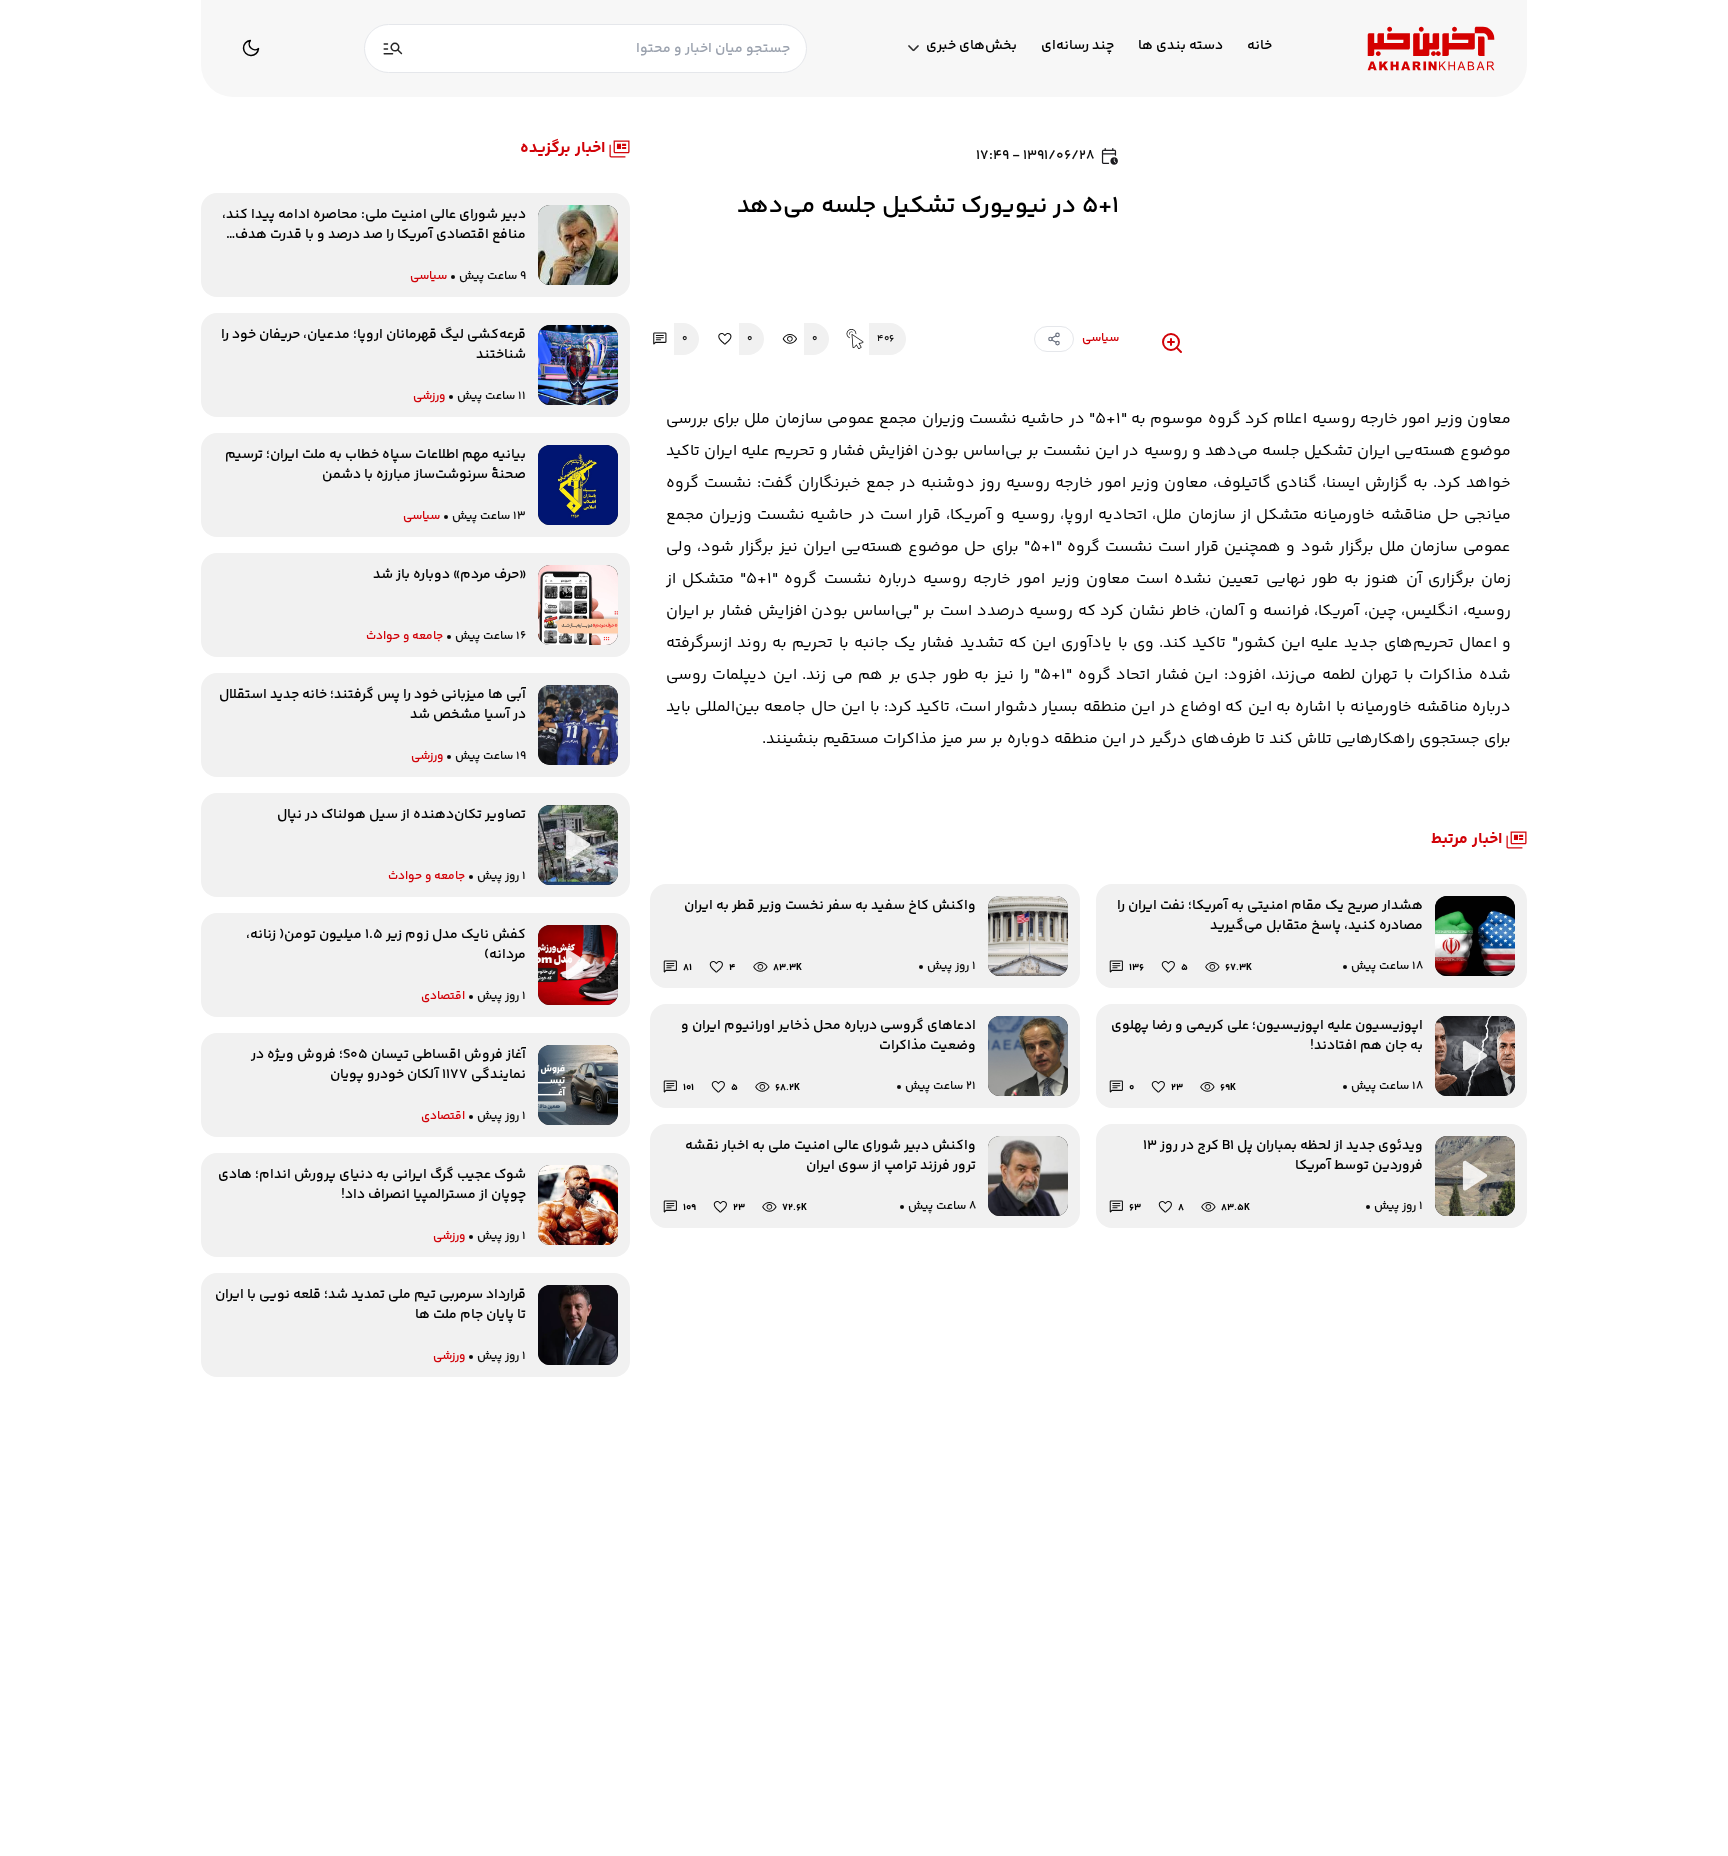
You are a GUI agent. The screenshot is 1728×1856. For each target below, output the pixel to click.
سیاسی (1100, 338)
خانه (1259, 46)
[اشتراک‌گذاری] (1054, 339)
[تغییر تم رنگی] (251, 48)
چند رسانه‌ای (1077, 46)
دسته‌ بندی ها (1180, 46)
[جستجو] (393, 48)
